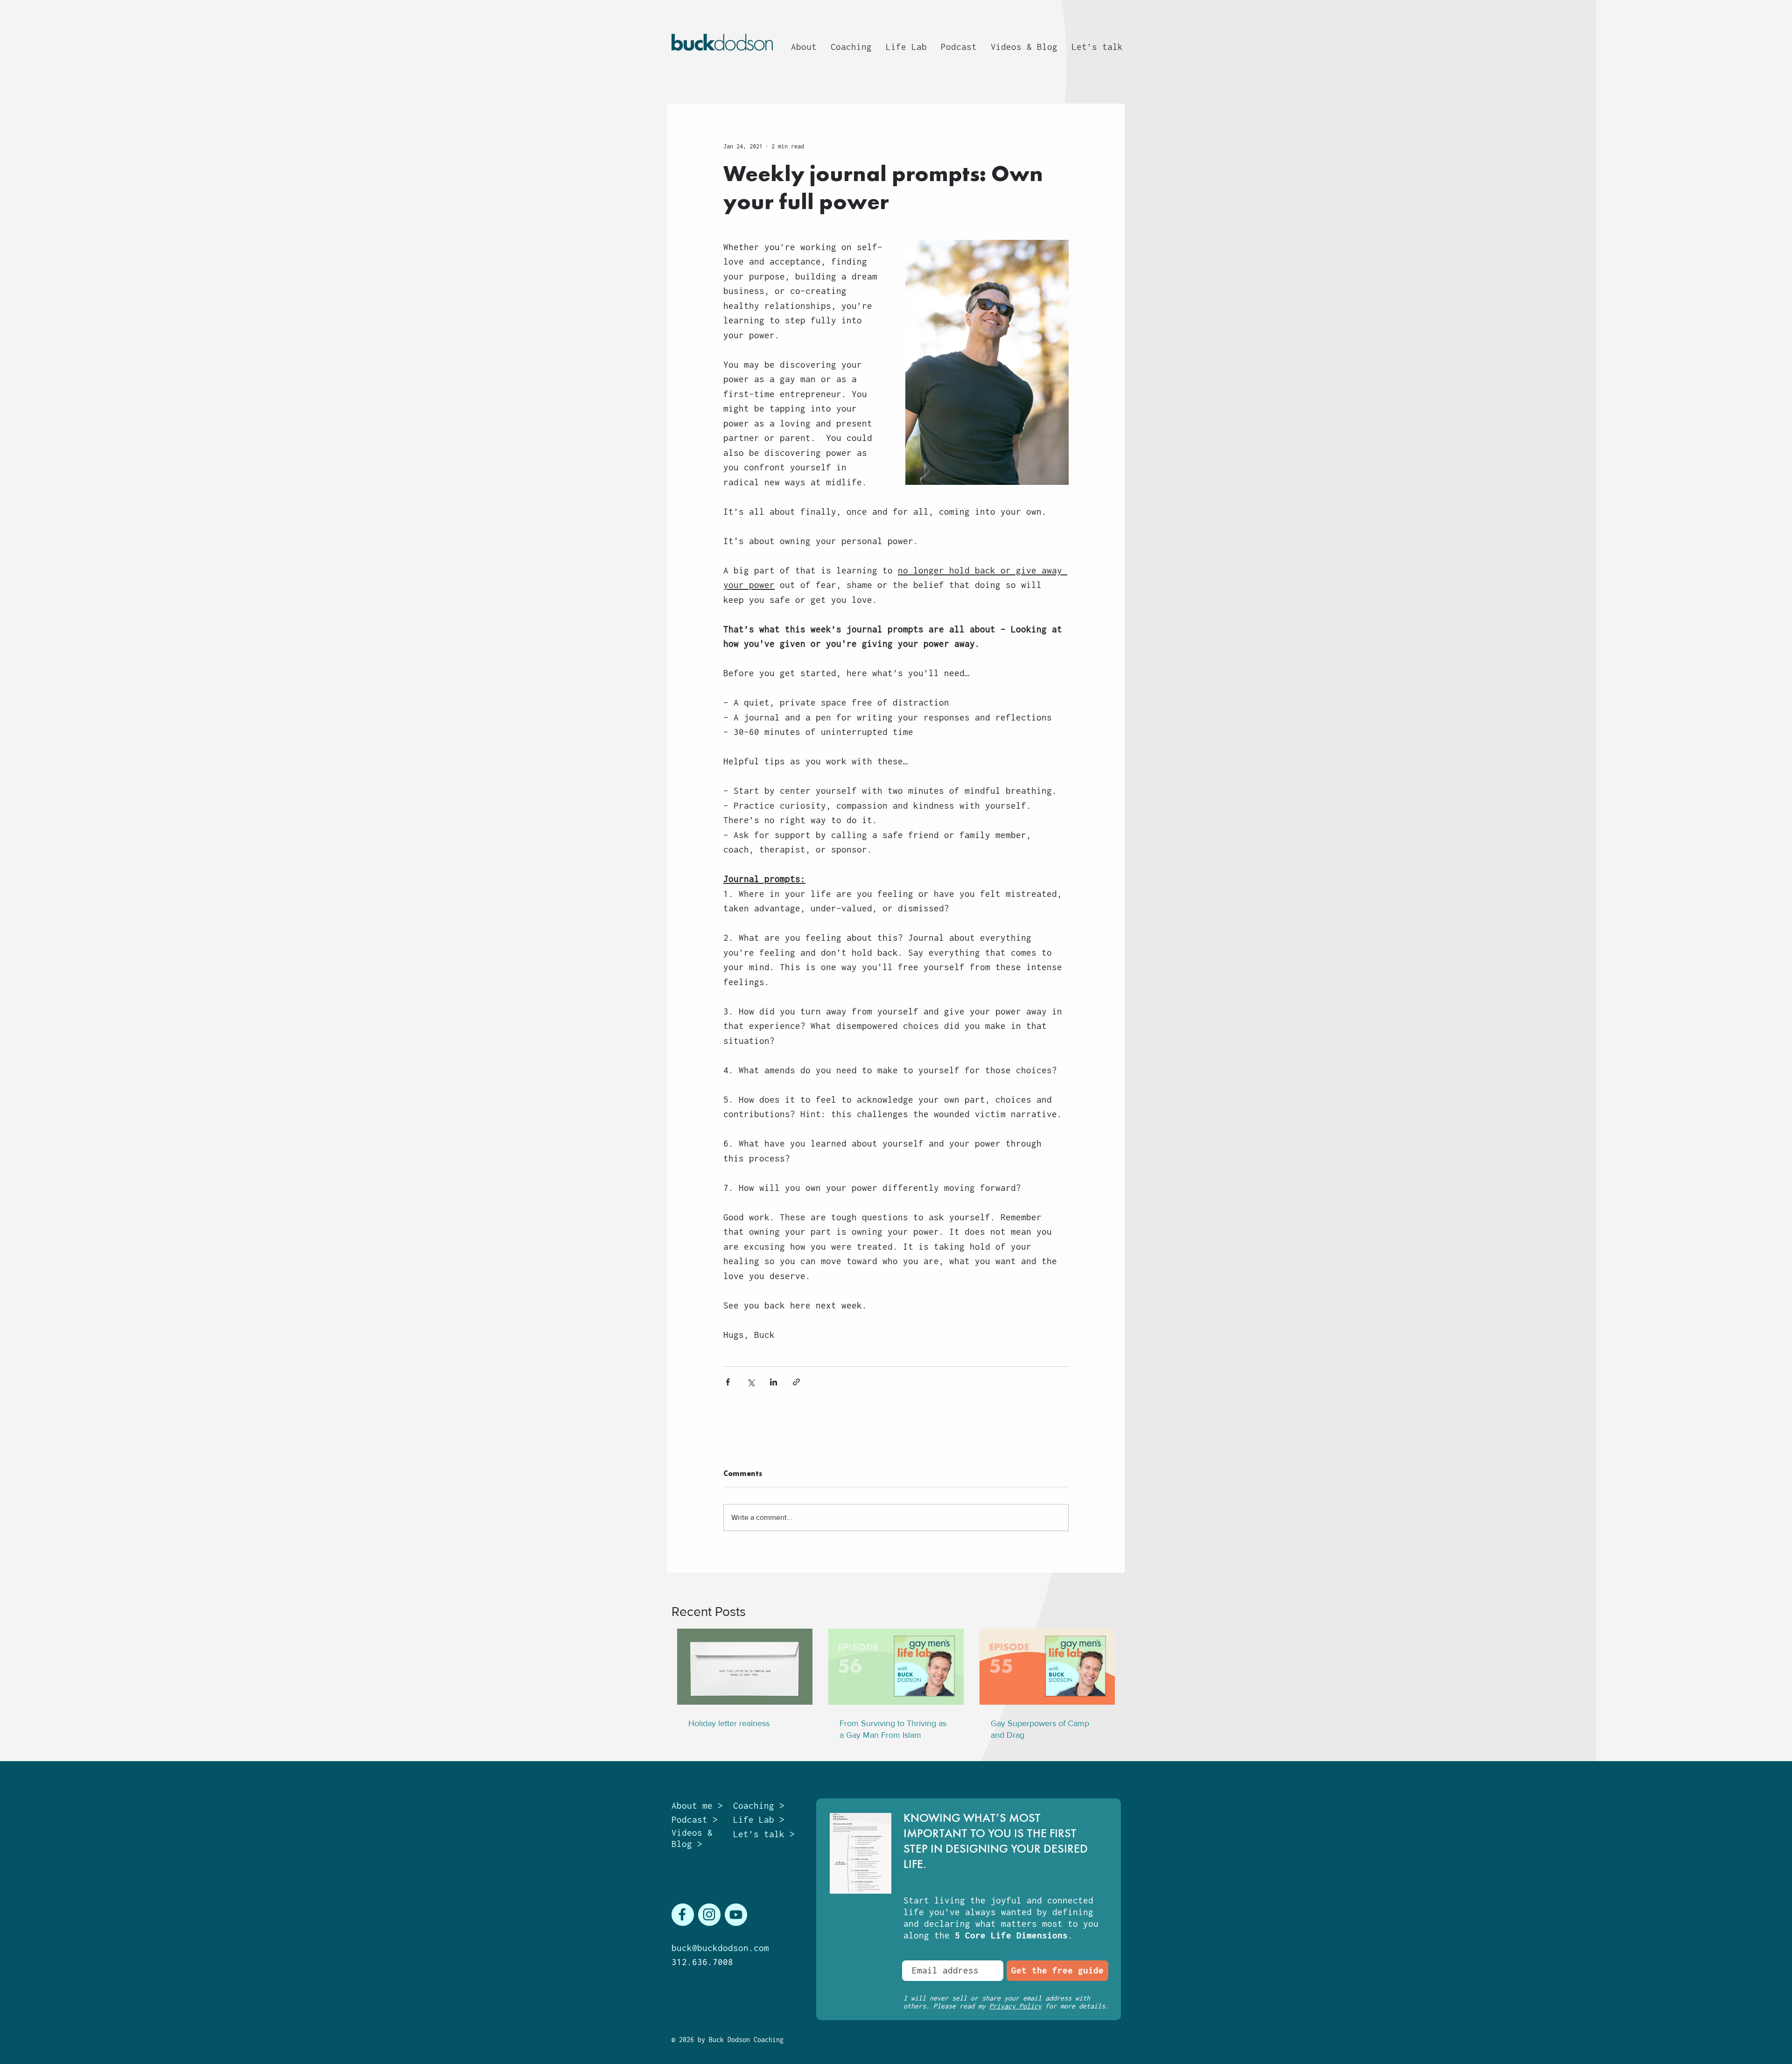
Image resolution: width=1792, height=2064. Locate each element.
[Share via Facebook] (728, 1382)
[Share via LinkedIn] (773, 1382)
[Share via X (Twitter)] (751, 1382)
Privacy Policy (1015, 2006)
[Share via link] (796, 1382)
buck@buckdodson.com (720, 1948)
